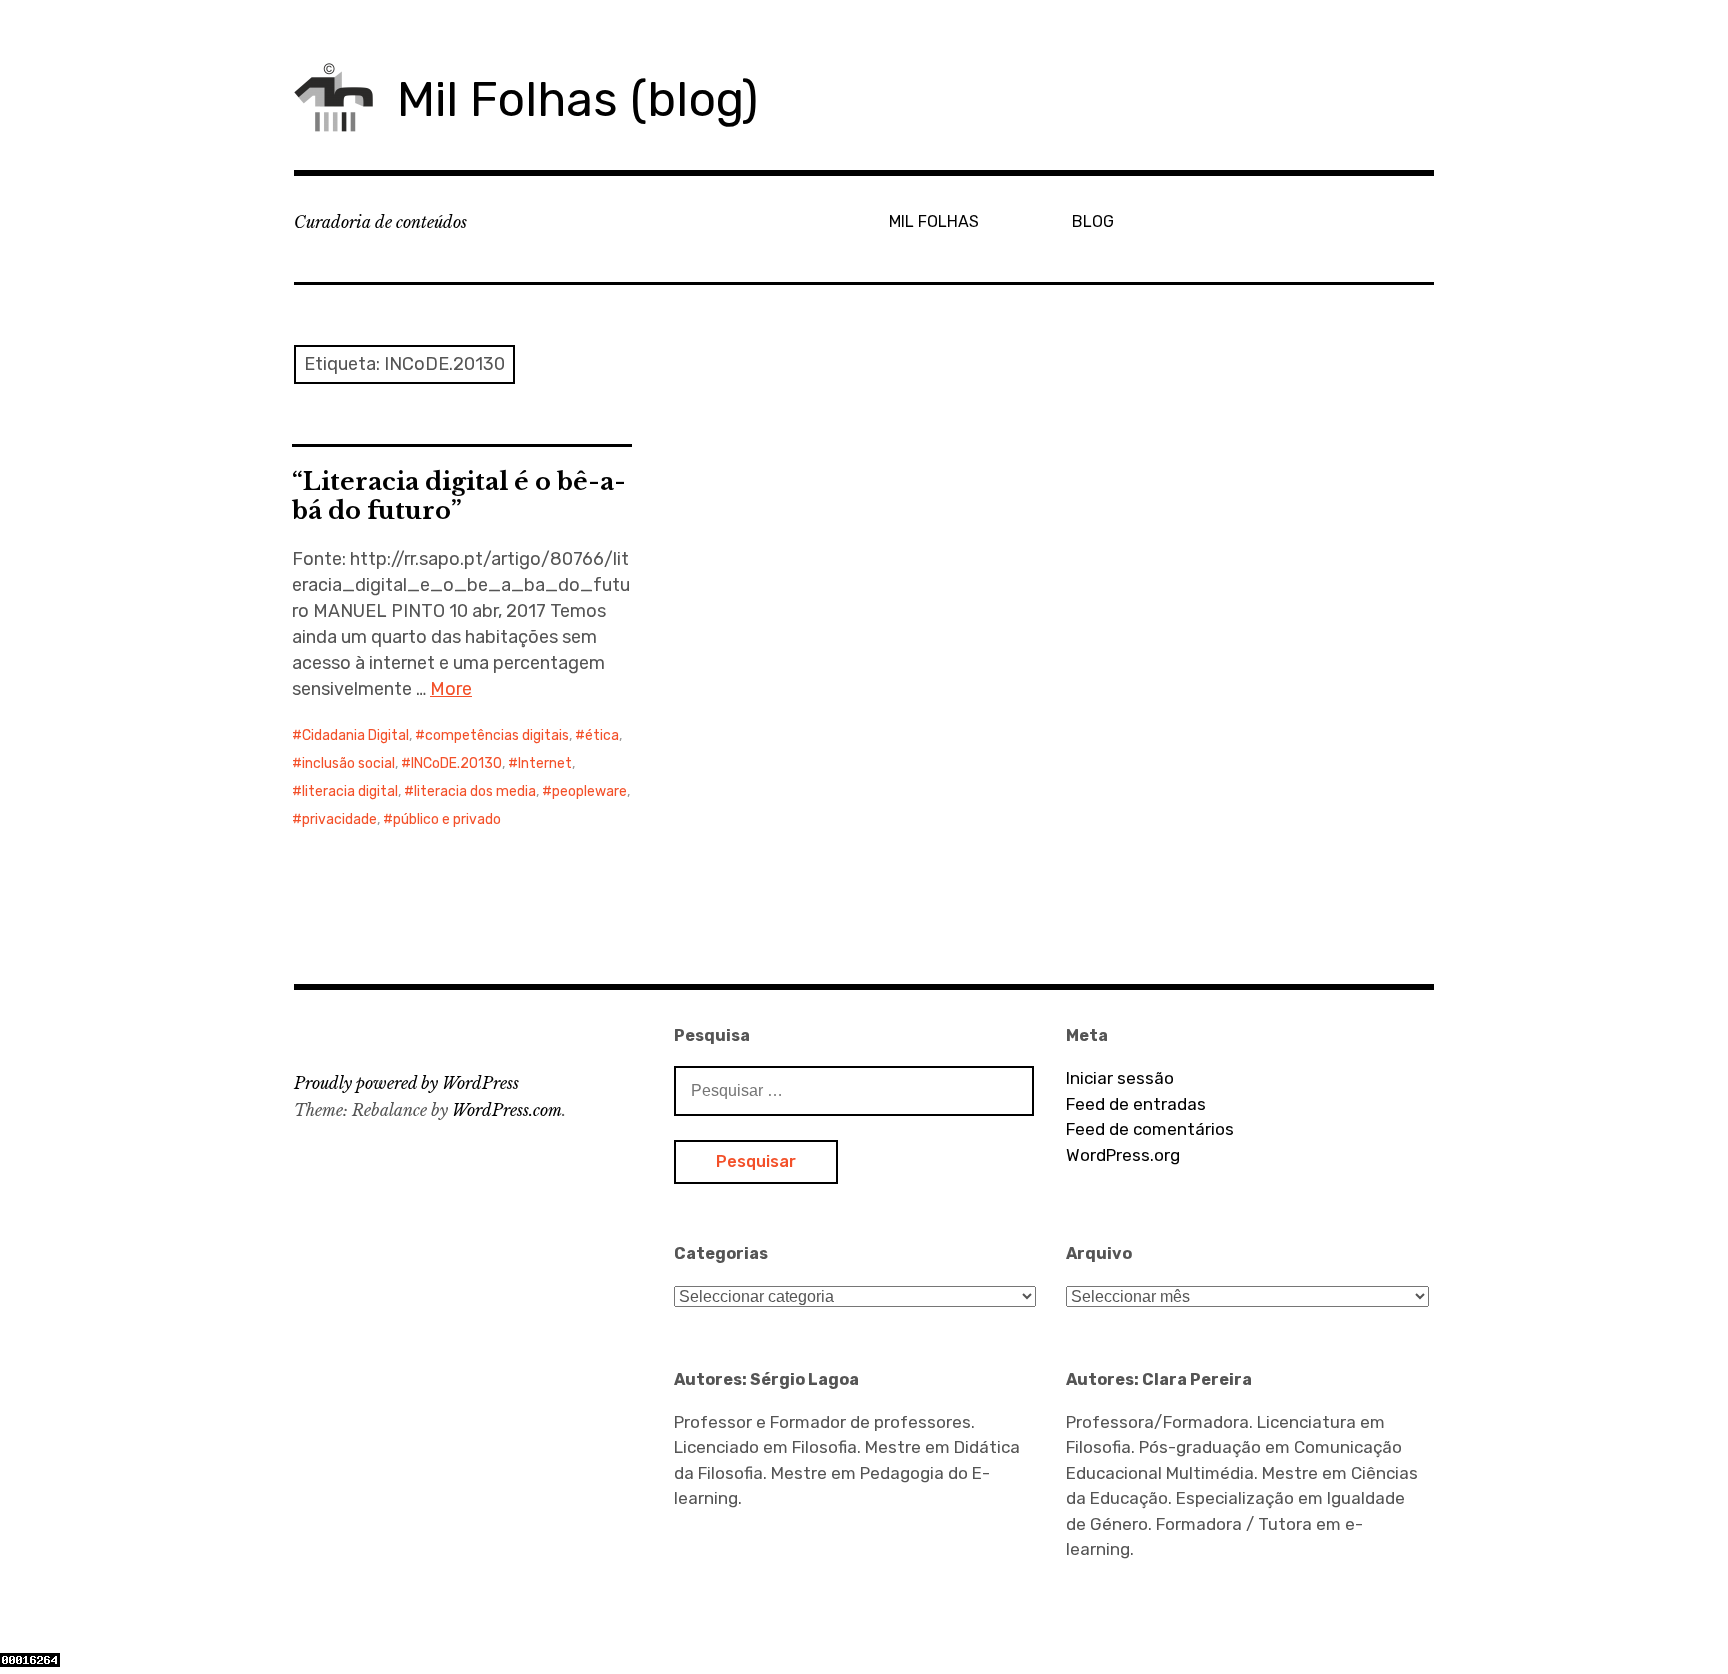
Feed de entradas (1136, 1104)
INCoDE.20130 (456, 763)
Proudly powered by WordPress (406, 1083)
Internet (545, 763)
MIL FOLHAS (934, 221)
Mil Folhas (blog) (577, 99)
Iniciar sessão (1120, 1078)
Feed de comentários (1150, 1129)
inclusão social (348, 763)
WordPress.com (507, 1110)
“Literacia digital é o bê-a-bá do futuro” (459, 496)
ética (602, 735)
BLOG (1093, 221)
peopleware (589, 791)
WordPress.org (1123, 1155)
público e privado (447, 819)
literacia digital (350, 791)
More (451, 689)
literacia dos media (475, 791)
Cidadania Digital (355, 735)
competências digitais (497, 735)
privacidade (339, 819)
